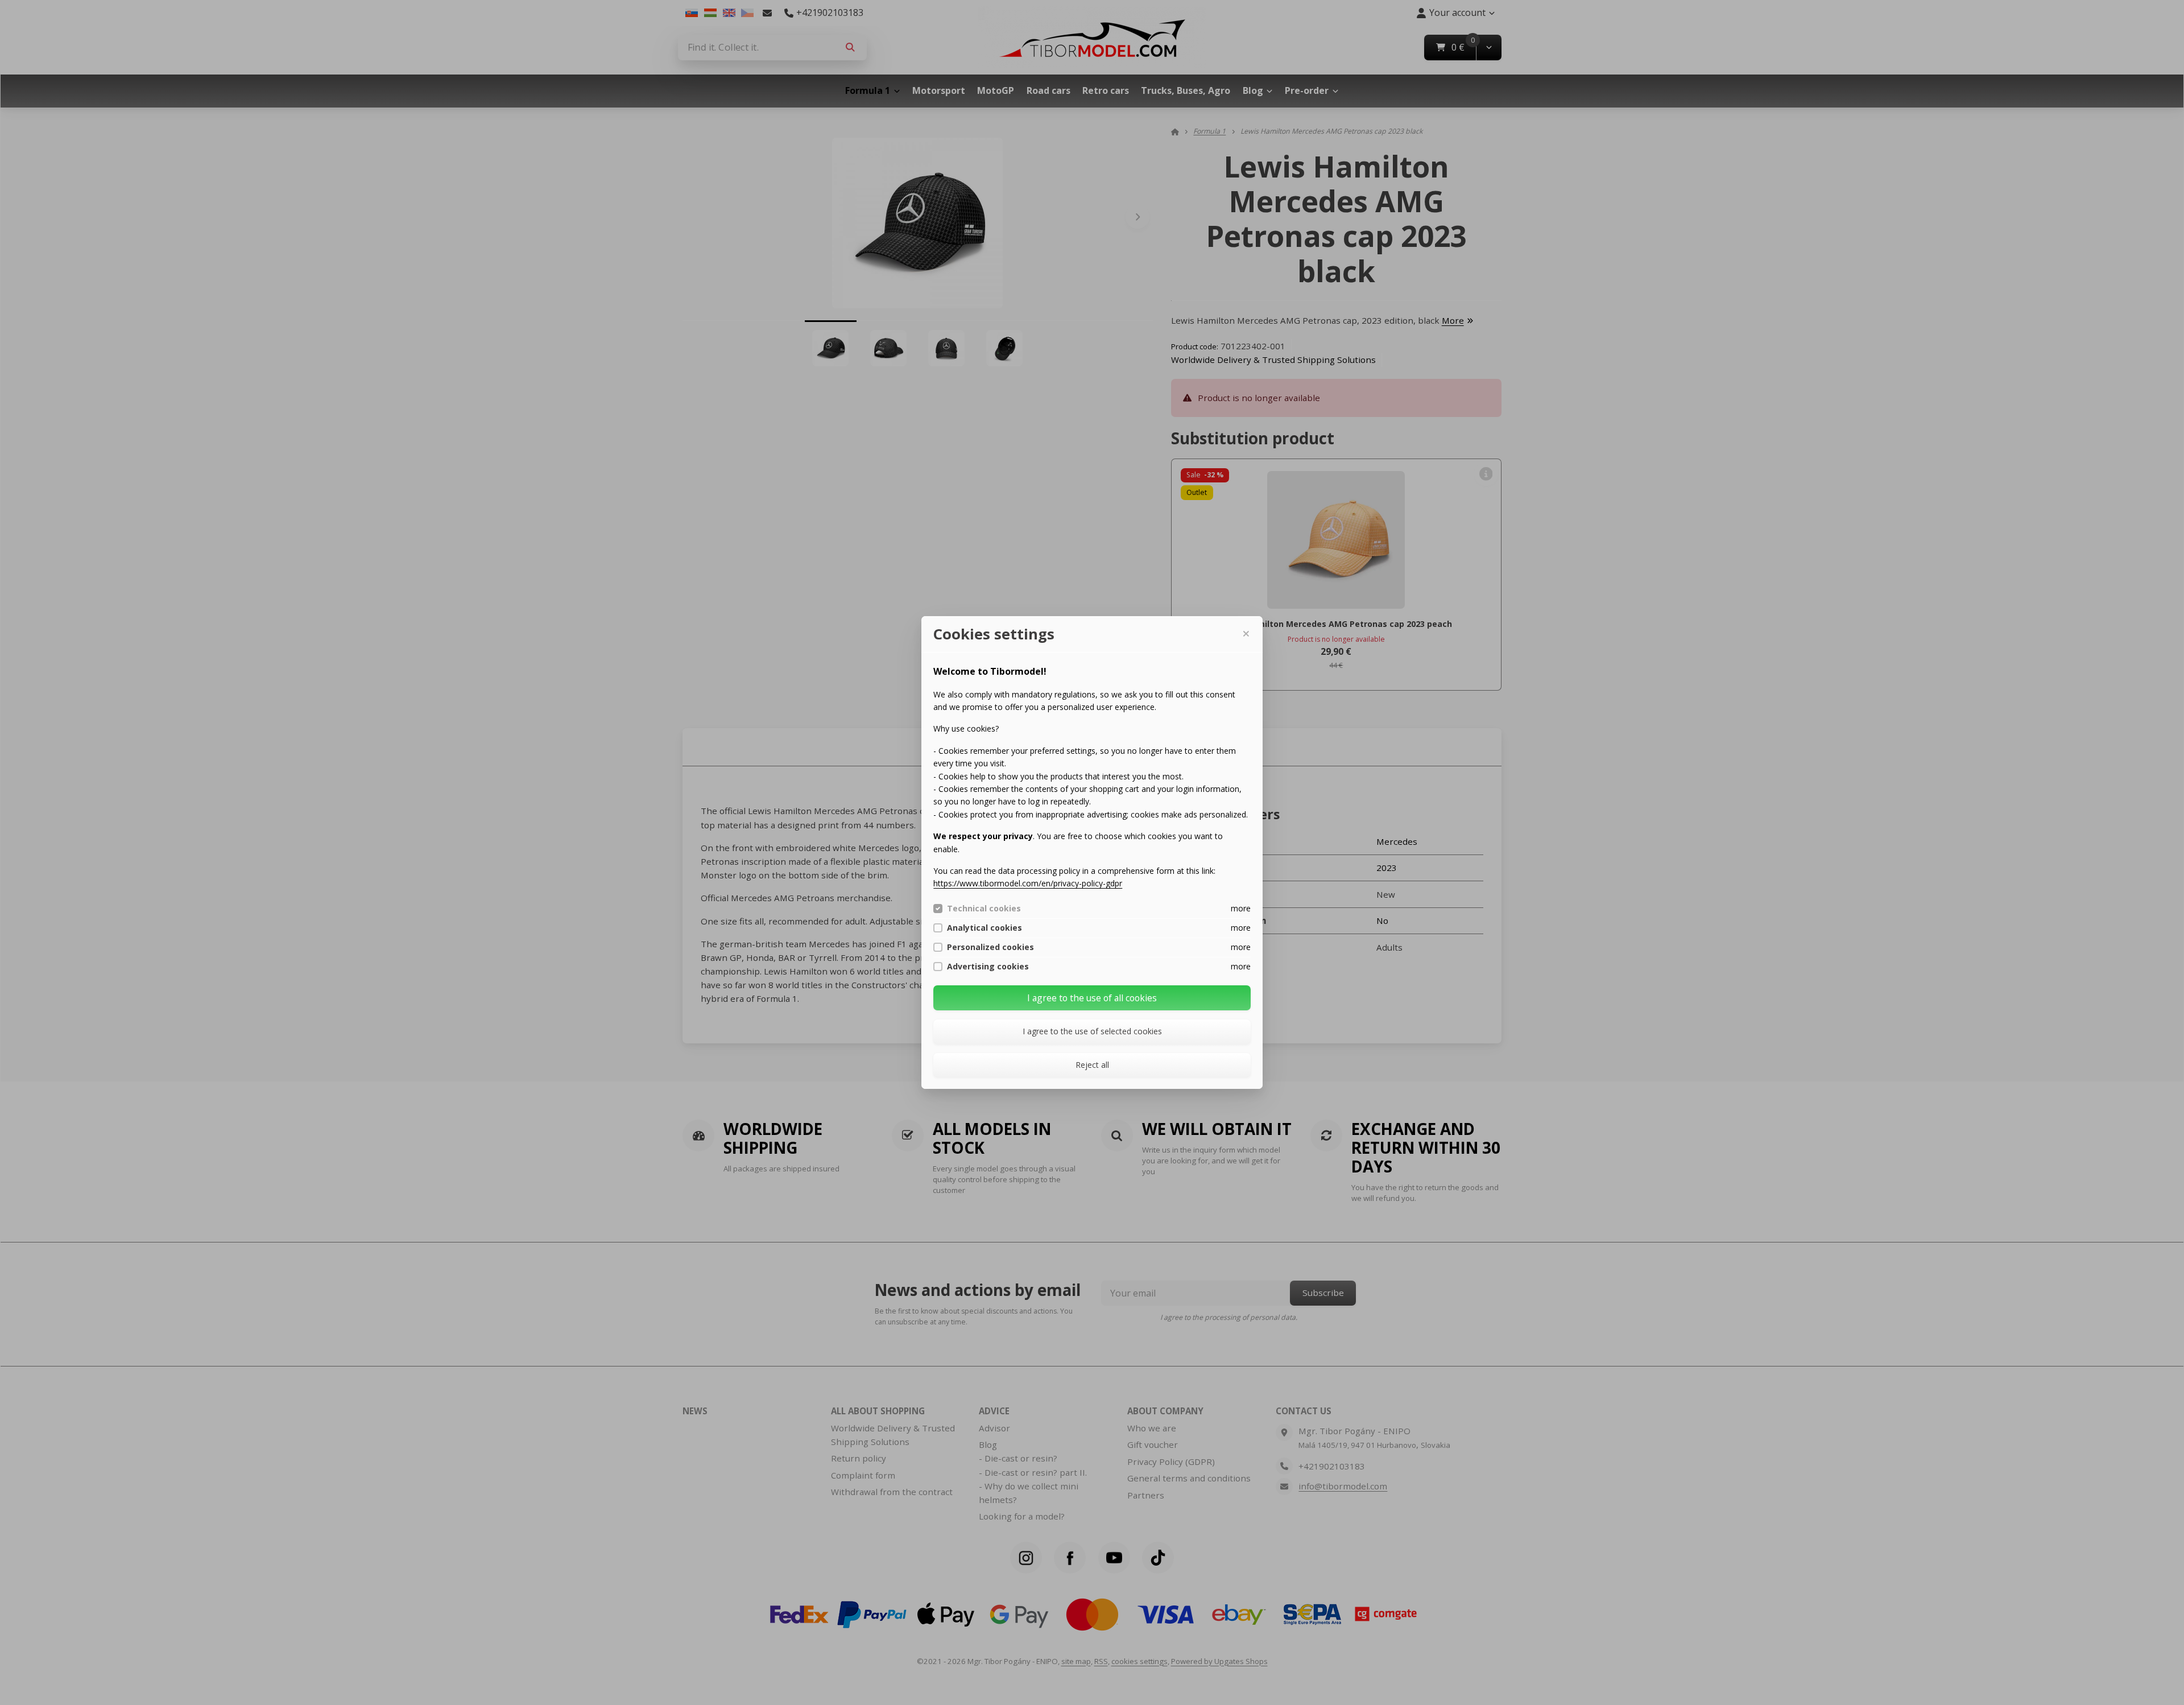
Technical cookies (984, 909)
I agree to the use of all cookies (1092, 998)
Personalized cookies (990, 947)
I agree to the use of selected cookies (1092, 1031)
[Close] (1246, 634)
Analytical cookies (985, 928)
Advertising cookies (988, 967)
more (1241, 908)
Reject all (1092, 1065)
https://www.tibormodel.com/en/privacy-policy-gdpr (1028, 883)
